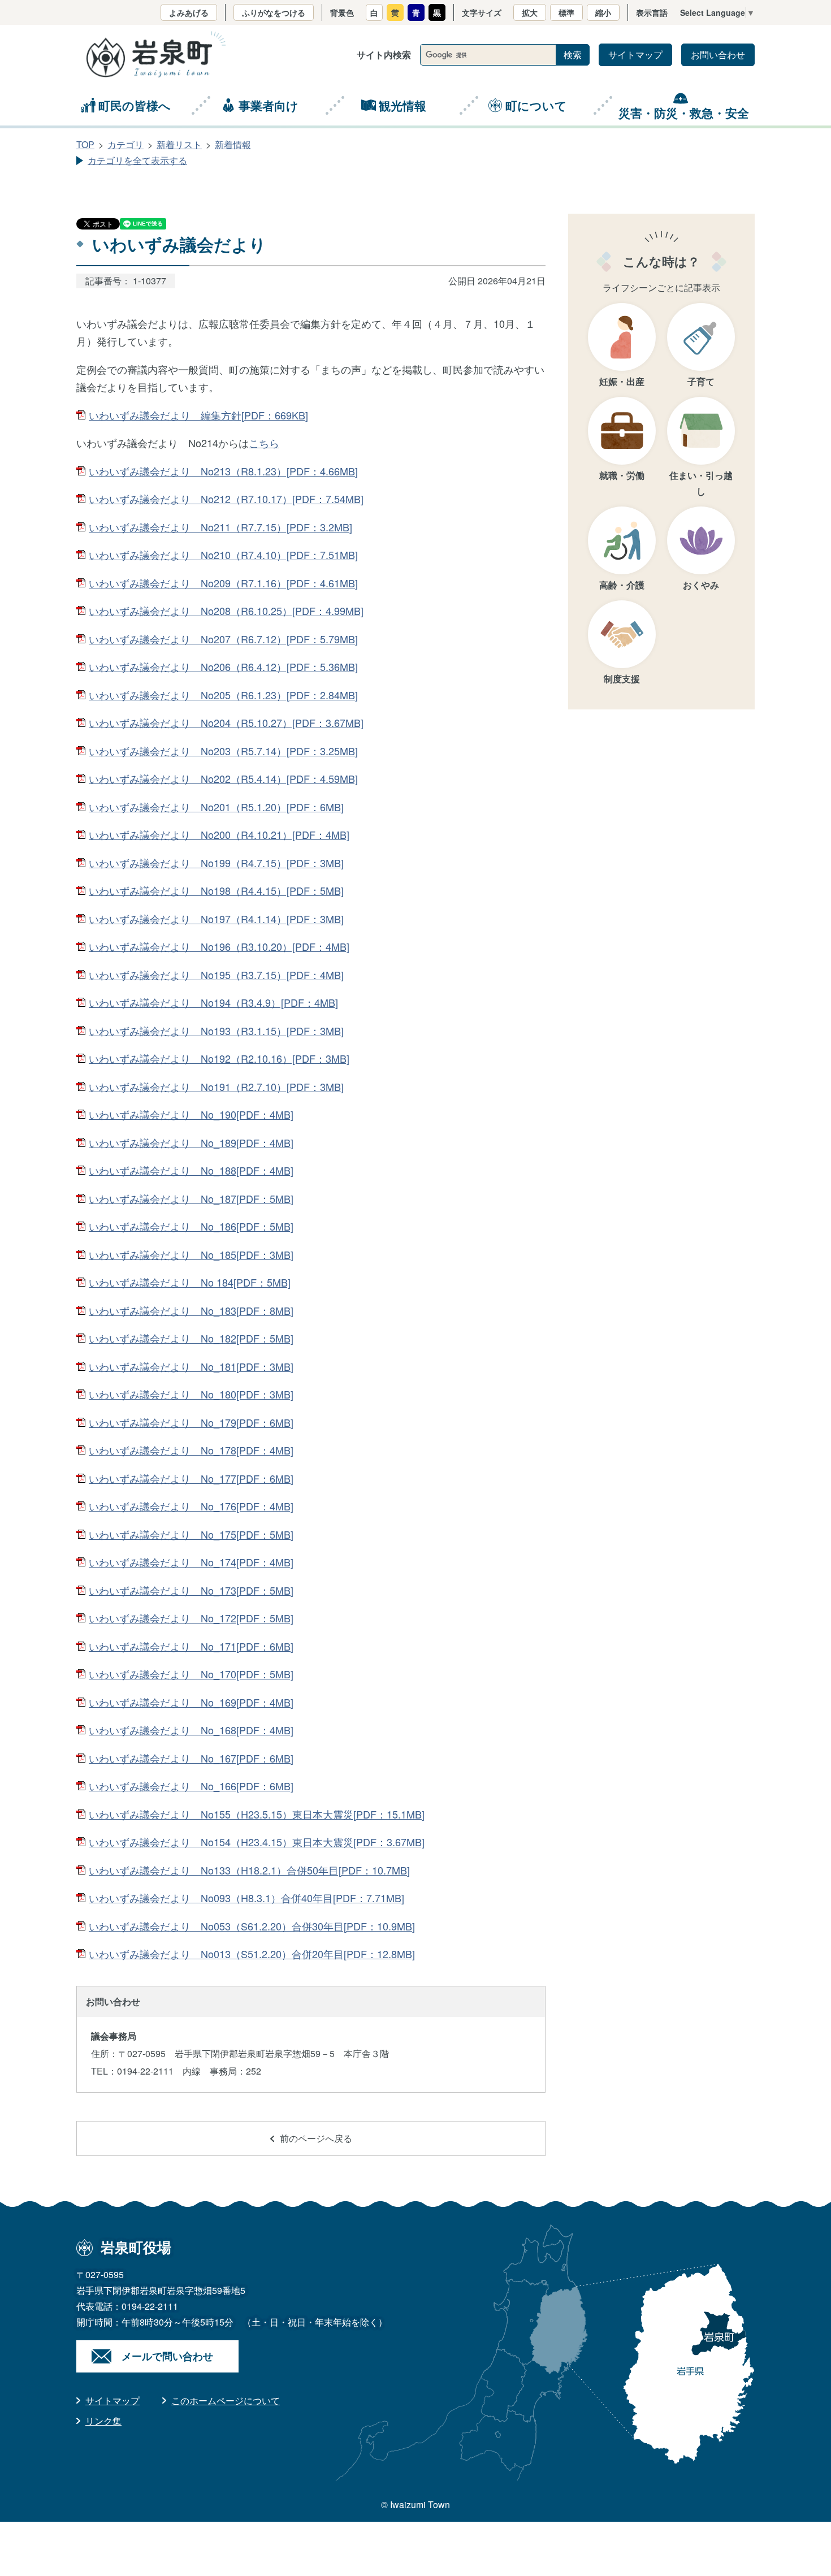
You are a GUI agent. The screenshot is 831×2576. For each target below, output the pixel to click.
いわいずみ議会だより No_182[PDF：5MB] (191, 1338)
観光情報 (402, 105)
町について (536, 105)
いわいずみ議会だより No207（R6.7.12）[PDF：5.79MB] (223, 639)
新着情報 (233, 144)
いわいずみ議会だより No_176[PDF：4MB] (191, 1506)
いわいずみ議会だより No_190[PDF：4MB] (191, 1114)
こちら (264, 443)
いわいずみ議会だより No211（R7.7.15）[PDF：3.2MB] (220, 527)
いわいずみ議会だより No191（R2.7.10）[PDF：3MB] (216, 1086)
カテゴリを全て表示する (137, 160)
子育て (701, 381)
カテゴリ (125, 144)
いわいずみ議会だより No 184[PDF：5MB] (190, 1282)
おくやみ (701, 585)
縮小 (603, 12)
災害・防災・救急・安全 (684, 112)
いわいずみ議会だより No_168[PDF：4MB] (191, 1730)
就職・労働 (622, 475)
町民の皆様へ (135, 105)
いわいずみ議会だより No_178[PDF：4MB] (191, 1450)
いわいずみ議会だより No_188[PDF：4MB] (191, 1170)
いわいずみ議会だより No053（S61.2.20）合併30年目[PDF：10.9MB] (252, 1926)
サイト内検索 (384, 55)
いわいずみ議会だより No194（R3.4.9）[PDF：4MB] (213, 1002)
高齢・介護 (622, 585)
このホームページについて (226, 2400)
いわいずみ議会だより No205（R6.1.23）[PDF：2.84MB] (223, 695)
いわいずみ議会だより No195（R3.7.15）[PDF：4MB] (216, 975)
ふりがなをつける (274, 12)
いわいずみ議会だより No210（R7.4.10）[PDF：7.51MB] (223, 555)
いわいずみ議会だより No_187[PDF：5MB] (191, 1198)
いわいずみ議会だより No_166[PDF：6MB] (191, 1786)
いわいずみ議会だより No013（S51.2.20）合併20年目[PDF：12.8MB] (252, 1954)
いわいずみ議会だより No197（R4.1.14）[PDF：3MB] (216, 919)
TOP (85, 144)
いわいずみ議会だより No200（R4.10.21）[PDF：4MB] (219, 834)
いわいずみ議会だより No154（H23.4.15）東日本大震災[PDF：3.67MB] (257, 1842)
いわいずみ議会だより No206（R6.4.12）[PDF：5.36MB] (223, 666)
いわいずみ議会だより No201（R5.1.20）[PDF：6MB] (216, 807)
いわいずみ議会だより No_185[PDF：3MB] (191, 1254)
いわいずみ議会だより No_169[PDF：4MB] (191, 1702)
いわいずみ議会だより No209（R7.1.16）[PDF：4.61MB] (223, 583)
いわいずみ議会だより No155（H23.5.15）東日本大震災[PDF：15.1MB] (257, 1814)
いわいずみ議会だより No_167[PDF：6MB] (191, 1758)
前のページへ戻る (316, 2138)
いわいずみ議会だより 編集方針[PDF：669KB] (198, 415)
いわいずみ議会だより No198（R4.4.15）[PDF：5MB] (216, 890)
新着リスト (179, 144)
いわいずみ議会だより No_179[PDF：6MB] (191, 1422)
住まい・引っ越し (701, 483)
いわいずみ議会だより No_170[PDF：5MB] (191, 1674)
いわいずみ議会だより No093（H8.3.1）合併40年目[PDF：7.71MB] (246, 1898)
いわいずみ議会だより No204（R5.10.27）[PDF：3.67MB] (226, 722)
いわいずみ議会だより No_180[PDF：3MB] (191, 1394)
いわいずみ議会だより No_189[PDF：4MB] (191, 1142)
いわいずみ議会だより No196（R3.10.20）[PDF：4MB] (219, 946)
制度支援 (622, 679)
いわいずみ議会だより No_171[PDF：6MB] (191, 1646)
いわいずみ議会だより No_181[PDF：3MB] (191, 1366)
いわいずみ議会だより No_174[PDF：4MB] (191, 1562)
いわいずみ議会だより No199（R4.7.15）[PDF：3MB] (216, 863)
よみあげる (189, 12)
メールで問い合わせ (167, 2356)
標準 (566, 12)
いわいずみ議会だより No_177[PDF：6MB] (191, 1478)
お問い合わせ (718, 55)
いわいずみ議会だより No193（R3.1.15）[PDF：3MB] (216, 1031)
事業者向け (269, 105)
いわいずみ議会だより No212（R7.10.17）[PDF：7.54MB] (226, 499)
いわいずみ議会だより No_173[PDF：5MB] (191, 1590)
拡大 (530, 12)
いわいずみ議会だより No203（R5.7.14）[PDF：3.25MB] (223, 751)
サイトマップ (635, 55)
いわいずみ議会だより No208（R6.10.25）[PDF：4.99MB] (226, 611)
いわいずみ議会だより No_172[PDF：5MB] (191, 1618)
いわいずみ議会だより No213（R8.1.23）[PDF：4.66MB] (223, 471)
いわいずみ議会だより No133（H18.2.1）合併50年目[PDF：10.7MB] (249, 1870)
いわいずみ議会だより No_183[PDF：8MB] (191, 1310)
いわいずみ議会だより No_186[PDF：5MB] (191, 1226)
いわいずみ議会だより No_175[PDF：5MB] (191, 1534)
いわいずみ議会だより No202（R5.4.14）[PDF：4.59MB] (223, 778)
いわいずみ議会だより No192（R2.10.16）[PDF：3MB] (219, 1058)
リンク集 (103, 2421)
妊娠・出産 (622, 381)
